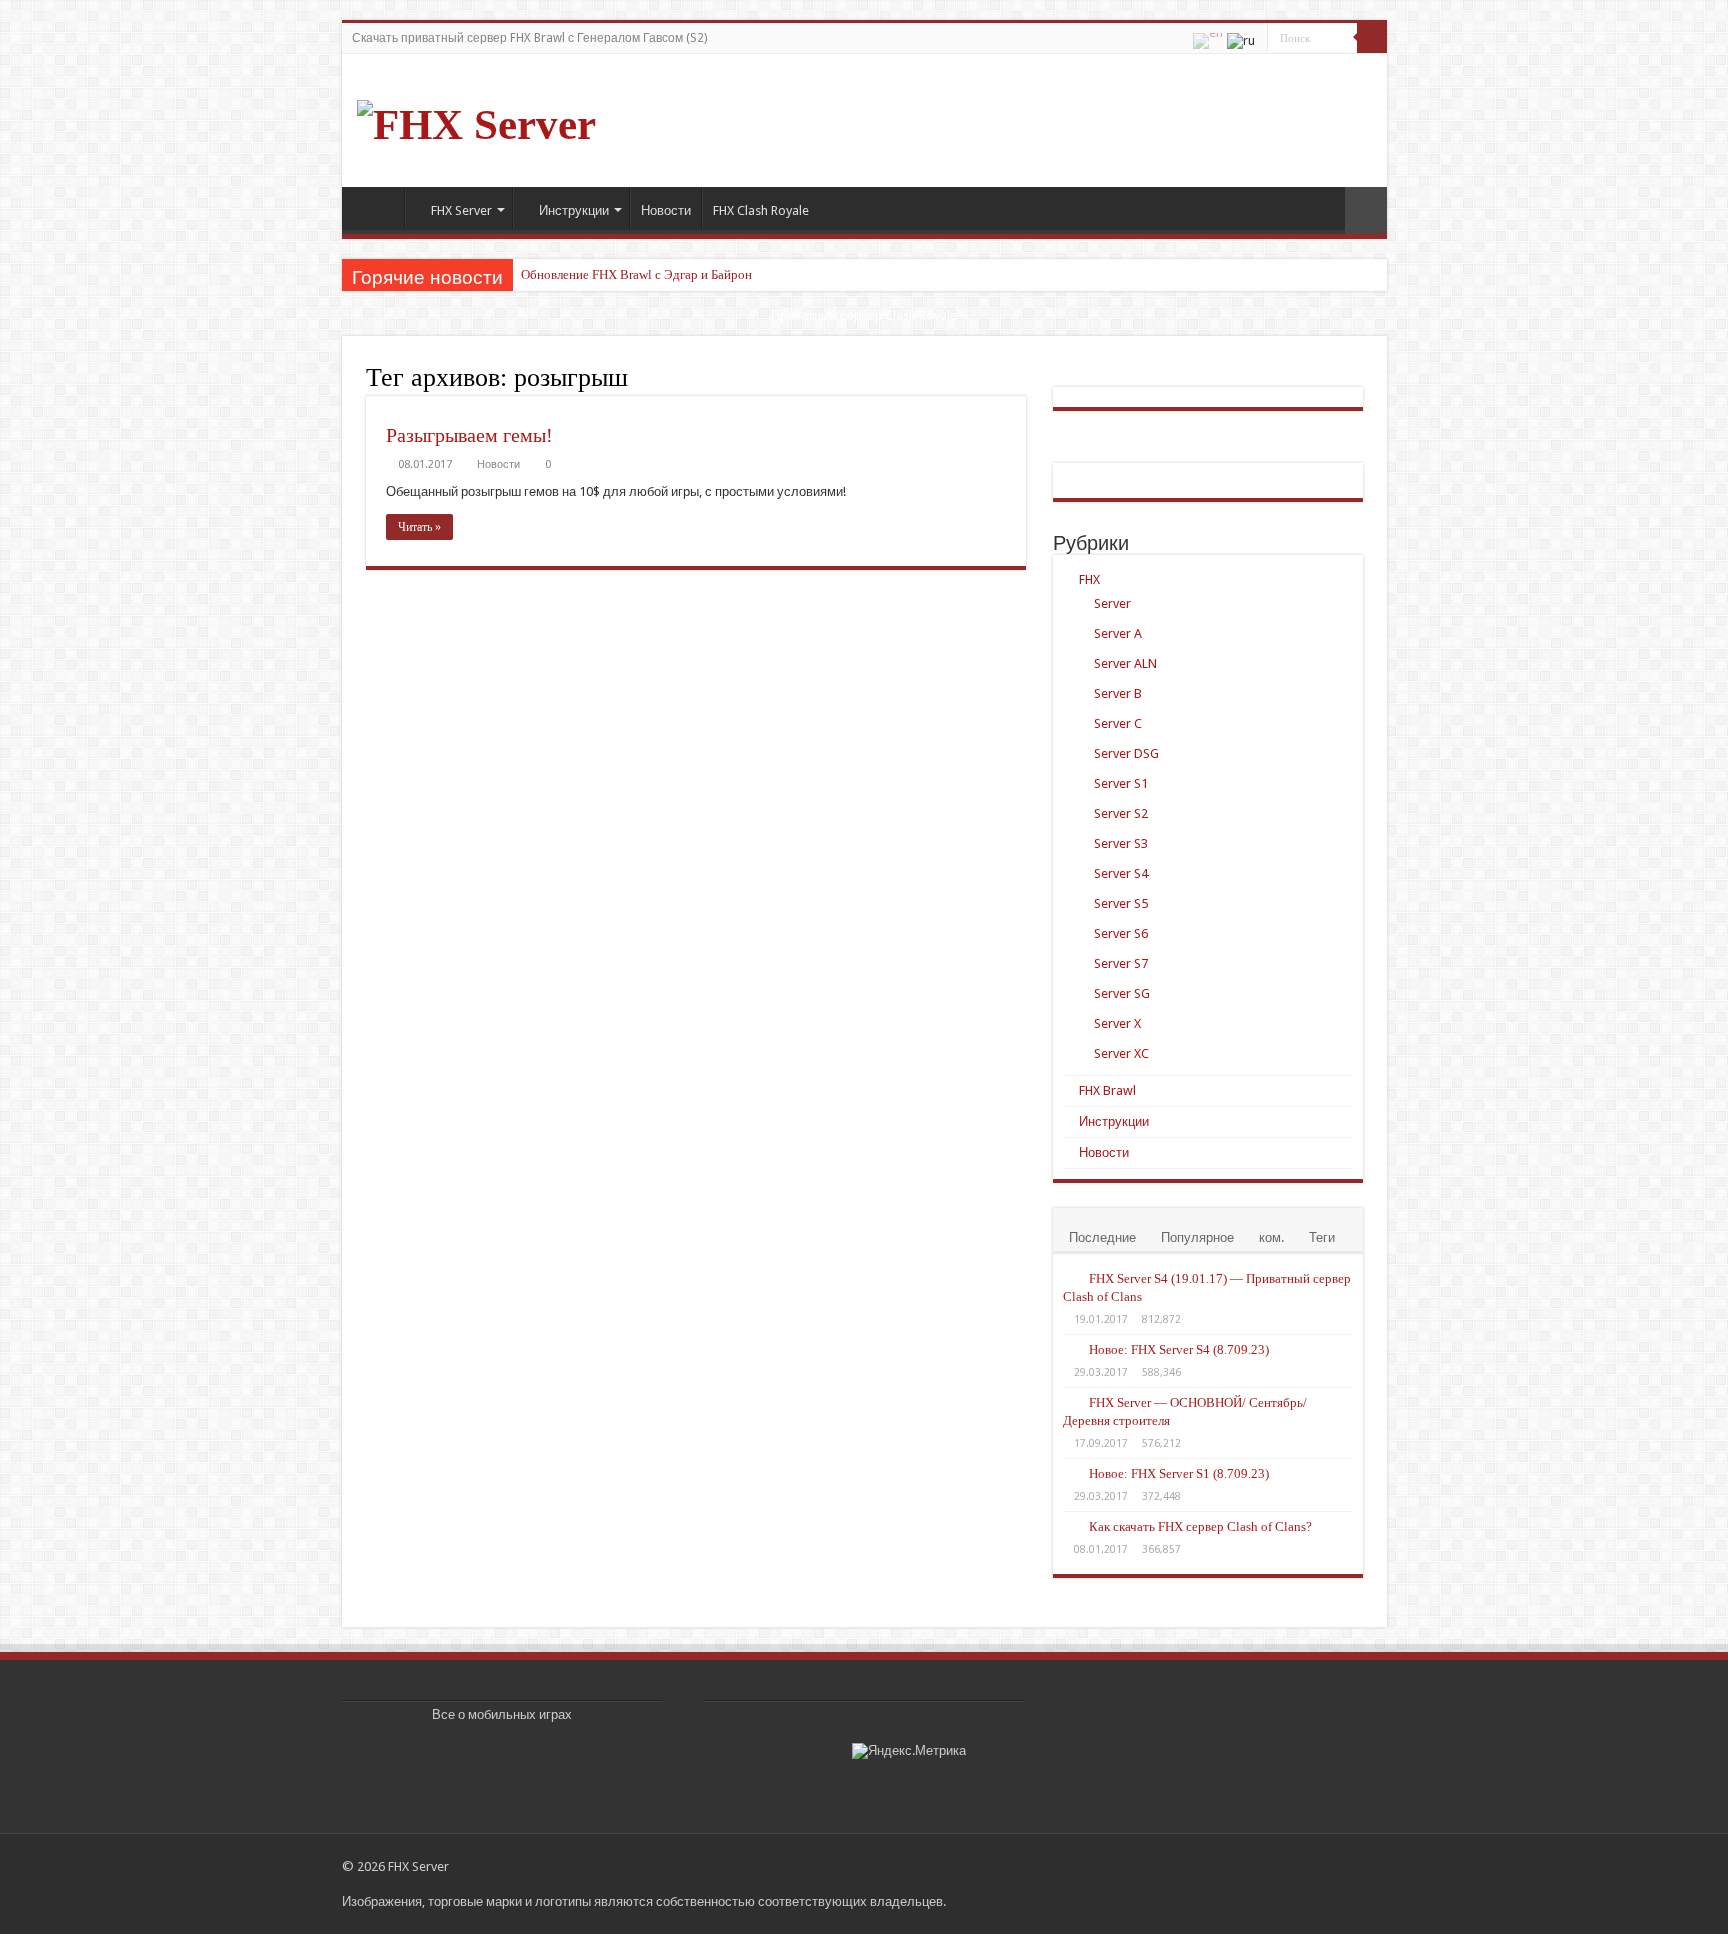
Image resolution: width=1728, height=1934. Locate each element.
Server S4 (1121, 873)
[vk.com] (1362, 1866)
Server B (1118, 693)
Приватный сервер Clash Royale (864, 315)
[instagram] (1343, 1866)
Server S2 (1121, 813)
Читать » (419, 527)
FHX (1089, 579)
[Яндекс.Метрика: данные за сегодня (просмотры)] (909, 1751)
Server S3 (1121, 843)
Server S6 (1121, 933)
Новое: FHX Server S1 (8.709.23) (1179, 1473)
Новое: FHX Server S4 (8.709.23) (1179, 1349)
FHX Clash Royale (761, 210)
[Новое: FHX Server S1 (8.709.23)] (1071, 1473)
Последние (1102, 1237)
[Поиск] (1372, 38)
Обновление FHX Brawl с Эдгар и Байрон (636, 274)
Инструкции (574, 210)
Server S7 (1121, 963)
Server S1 (1121, 783)
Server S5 (1121, 903)
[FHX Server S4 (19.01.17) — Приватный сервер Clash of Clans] (1071, 1278)
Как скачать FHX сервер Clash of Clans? (1200, 1526)
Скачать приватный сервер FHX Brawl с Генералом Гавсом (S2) (529, 38)
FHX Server (461, 210)
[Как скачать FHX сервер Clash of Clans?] (1071, 1526)
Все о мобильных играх (502, 1714)
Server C (1118, 723)
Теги (1322, 1237)
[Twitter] (1305, 1866)
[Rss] (1267, 1866)
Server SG (1122, 993)
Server (1112, 603)
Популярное (1197, 1237)
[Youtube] (1324, 1866)
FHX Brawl (1107, 1090)
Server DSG (1126, 753)
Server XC (1121, 1053)
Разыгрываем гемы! (469, 435)
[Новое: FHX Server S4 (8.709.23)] (1071, 1349)
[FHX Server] (476, 119)
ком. (1271, 1237)
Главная (378, 208)
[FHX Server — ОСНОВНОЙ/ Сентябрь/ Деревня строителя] (1071, 1402)
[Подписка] (1020, 377)
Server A (1118, 633)
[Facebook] (1286, 1866)
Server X (1117, 1023)
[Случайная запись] (1366, 210)
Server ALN (1125, 663)
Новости (666, 210)
